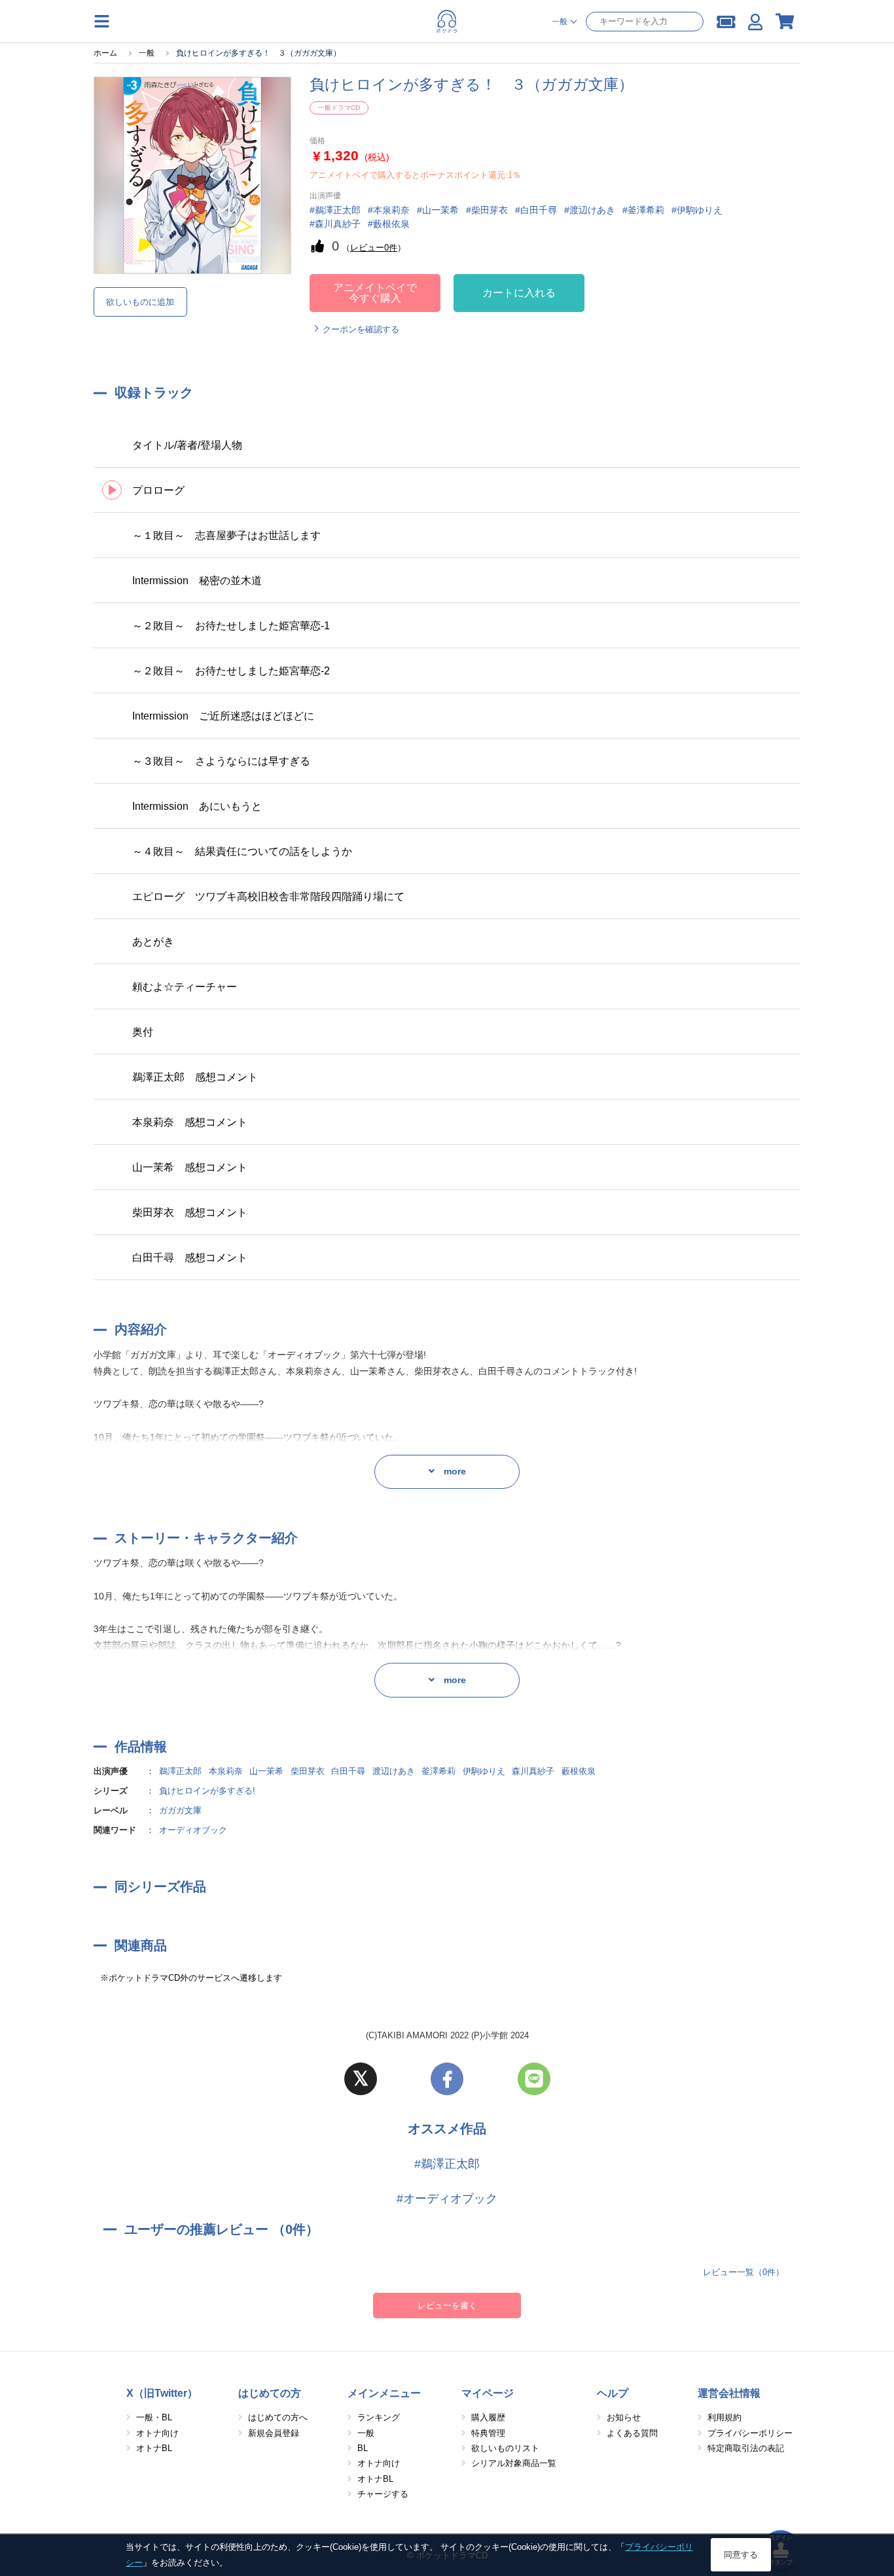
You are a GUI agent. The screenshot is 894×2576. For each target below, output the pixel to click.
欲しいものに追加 (140, 302)
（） (374, 248)
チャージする (383, 2494)
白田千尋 (348, 1771)
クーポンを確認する (361, 329)
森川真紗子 (533, 1771)
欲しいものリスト (505, 2448)
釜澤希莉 (438, 1771)
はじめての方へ (278, 2417)
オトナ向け (157, 2433)
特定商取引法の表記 (746, 2448)
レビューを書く (447, 2306)
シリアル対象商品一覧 (514, 2463)
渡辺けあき (394, 1771)
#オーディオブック (447, 2199)
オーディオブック (193, 1830)
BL (363, 2448)
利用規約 (724, 2417)
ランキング (379, 2417)
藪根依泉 (579, 1771)
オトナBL (154, 2448)
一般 (366, 2433)
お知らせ (624, 2417)
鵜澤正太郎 (180, 1771)
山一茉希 (266, 1771)
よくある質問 (632, 2433)
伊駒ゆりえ (484, 1771)
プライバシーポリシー (750, 2433)
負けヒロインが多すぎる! (207, 1791)
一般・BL (154, 2417)
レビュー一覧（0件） (743, 2272)
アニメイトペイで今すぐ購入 (375, 293)
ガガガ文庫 (180, 1810)
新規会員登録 (274, 2433)
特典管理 (488, 2433)
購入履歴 (488, 2417)
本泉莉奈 (226, 1771)
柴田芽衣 (308, 1771)
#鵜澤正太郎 (447, 2164)
